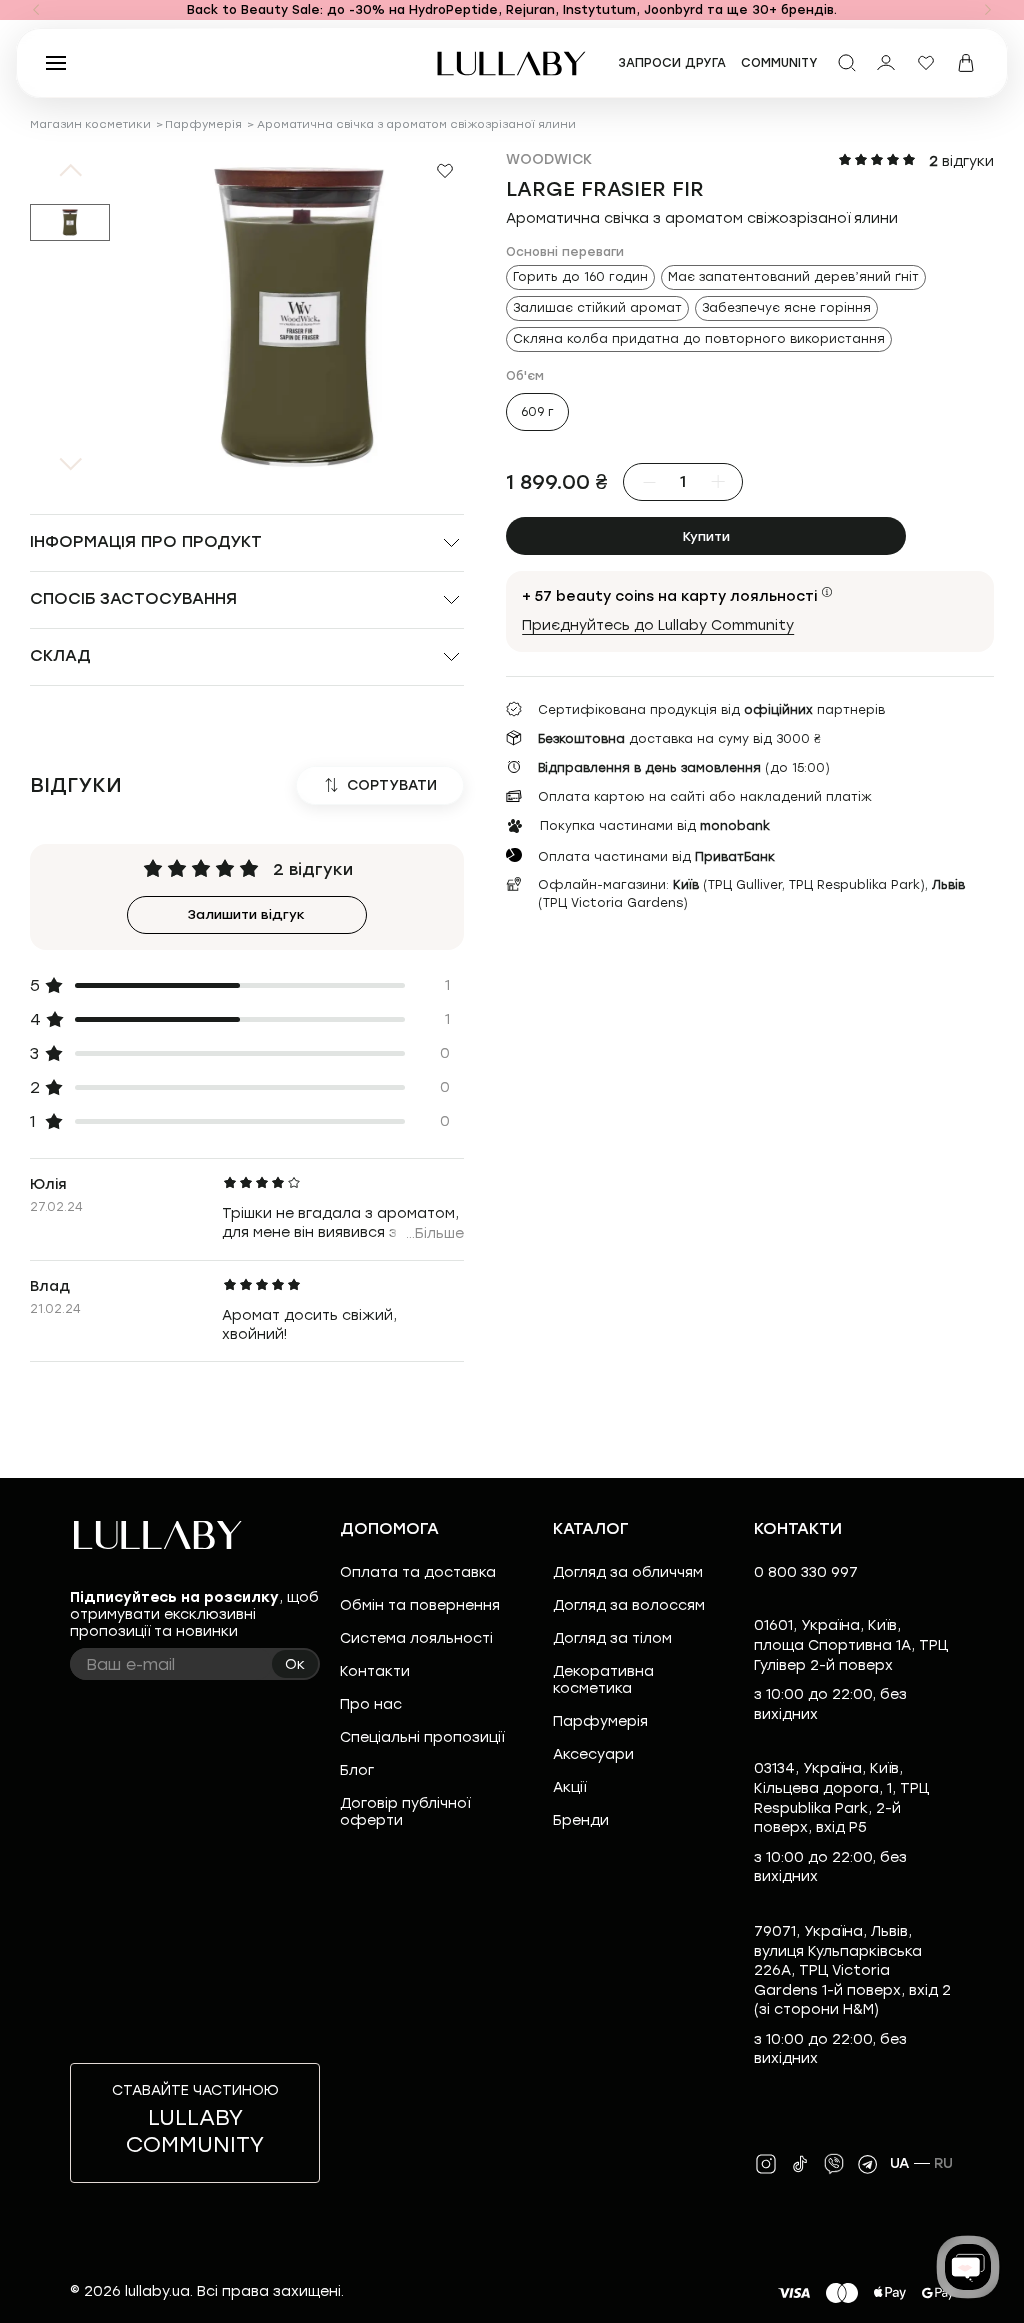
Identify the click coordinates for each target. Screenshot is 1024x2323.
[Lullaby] (512, 63)
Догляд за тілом (612, 1638)
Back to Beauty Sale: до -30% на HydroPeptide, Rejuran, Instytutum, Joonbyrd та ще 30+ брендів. (512, 10)
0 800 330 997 (806, 1572)
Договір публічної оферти (405, 1812)
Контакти (375, 1671)
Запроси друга (672, 63)
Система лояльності (416, 1638)
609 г (537, 412)
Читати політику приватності (591, 2290)
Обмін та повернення (420, 1605)
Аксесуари (593, 1754)
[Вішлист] (926, 63)
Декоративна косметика (603, 1680)
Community (779, 63)
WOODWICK (549, 159)
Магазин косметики (90, 124)
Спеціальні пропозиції (422, 1737)
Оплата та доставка (418, 1572)
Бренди (581, 1820)
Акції (569, 1787)
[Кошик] (966, 63)
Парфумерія (203, 124)
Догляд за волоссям (629, 1605)
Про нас (371, 1704)
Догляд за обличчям (628, 1572)
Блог (357, 1770)
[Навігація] (36, 10)
